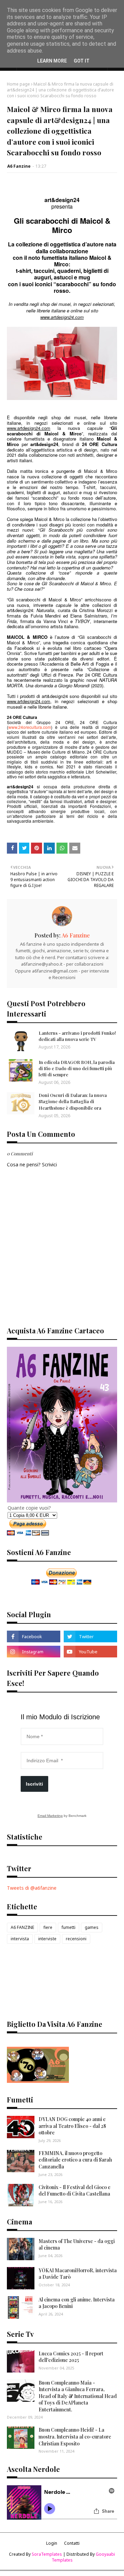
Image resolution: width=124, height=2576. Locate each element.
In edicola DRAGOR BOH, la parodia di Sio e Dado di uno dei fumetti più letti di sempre (77, 1068)
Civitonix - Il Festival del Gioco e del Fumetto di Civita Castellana (75, 2191)
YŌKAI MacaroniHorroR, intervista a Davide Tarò (78, 2274)
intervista (20, 1939)
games (92, 1927)
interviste (47, 1939)
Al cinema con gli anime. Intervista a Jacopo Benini (77, 2303)
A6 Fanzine (19, 166)
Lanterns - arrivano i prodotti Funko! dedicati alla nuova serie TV (77, 1036)
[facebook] (34, 1636)
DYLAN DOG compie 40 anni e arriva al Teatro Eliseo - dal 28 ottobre (72, 2126)
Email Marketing (50, 1816)
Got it (82, 61)
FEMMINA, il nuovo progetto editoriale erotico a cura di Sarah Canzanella (75, 2160)
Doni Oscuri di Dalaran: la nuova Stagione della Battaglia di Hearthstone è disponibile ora (73, 1101)
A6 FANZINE (22, 1927)
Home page (18, 84)
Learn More (52, 61)
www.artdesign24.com (29, 428)
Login (52, 2543)
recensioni (76, 1939)
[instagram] (34, 1652)
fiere (48, 1927)
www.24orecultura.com (30, 727)
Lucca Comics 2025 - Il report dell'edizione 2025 (71, 2357)
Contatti (72, 2543)
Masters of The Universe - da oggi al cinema (77, 2245)
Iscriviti (34, 1784)
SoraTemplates (47, 2554)
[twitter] (90, 1636)
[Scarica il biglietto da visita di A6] (38, 2081)
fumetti (69, 1927)
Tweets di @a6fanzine (32, 1888)
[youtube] (90, 1652)
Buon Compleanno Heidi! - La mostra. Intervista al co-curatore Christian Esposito (75, 2436)
